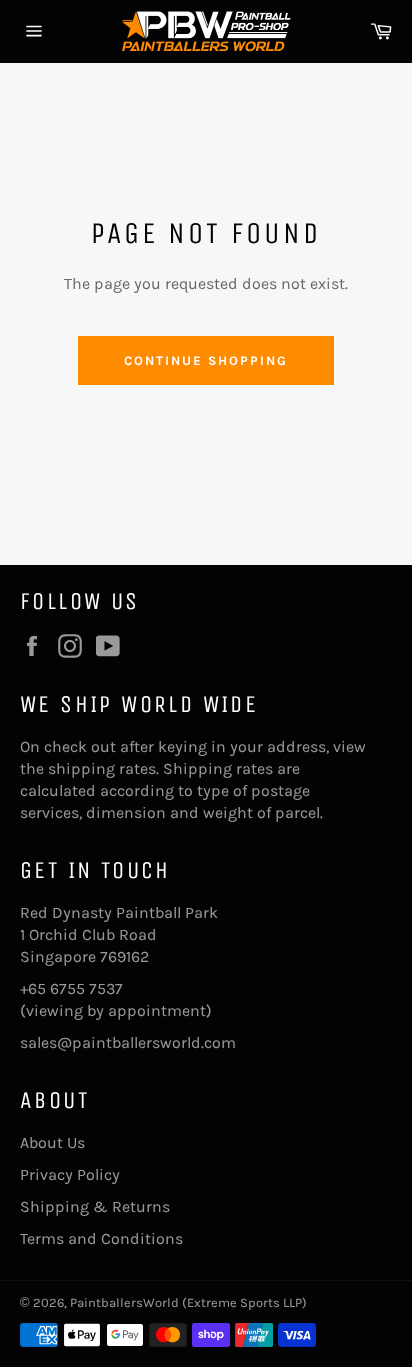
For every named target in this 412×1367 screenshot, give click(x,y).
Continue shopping (205, 360)
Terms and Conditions (101, 1238)
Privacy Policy (70, 1174)
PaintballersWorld (124, 1302)
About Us (52, 1142)
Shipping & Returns (95, 1206)
